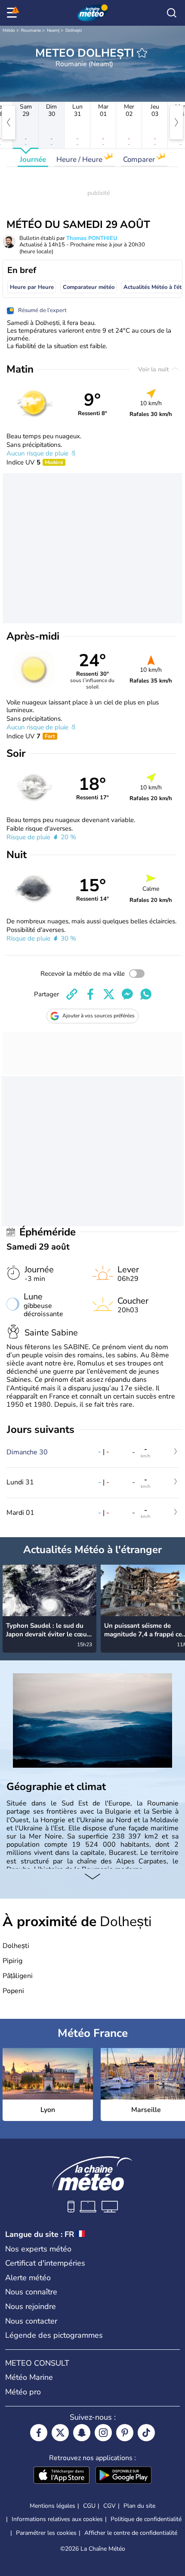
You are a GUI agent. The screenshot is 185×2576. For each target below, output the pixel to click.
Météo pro (23, 2392)
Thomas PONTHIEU (92, 238)
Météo (9, 30)
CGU (89, 2506)
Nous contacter (31, 2321)
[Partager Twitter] (109, 994)
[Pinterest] (125, 2433)
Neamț (53, 30)
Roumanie (31, 30)
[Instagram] (103, 2433)
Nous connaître (31, 2292)
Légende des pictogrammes (54, 2335)
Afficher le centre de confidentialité (131, 2533)
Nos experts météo (38, 2249)
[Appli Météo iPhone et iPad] (62, 2476)
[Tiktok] (146, 2433)
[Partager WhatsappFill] (146, 994)
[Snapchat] (82, 2433)
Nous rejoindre (31, 2306)
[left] (9, 122)
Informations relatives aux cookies (57, 2519)
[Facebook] (39, 2433)
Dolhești (74, 30)
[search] (172, 13)
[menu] (13, 13)
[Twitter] (60, 2433)
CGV (109, 2506)
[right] (176, 122)
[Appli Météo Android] (123, 2476)
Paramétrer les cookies (46, 2533)
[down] (92, 1877)
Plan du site (139, 2506)
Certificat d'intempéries (45, 2263)
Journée (33, 159)
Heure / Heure (80, 159)
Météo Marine (29, 2377)
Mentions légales (52, 2506)
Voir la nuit (154, 369)
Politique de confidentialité (146, 2519)
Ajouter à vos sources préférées (99, 1016)
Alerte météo (28, 2278)
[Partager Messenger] (127, 994)
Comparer (140, 159)
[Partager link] (72, 994)
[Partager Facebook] (90, 994)
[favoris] (142, 53)
